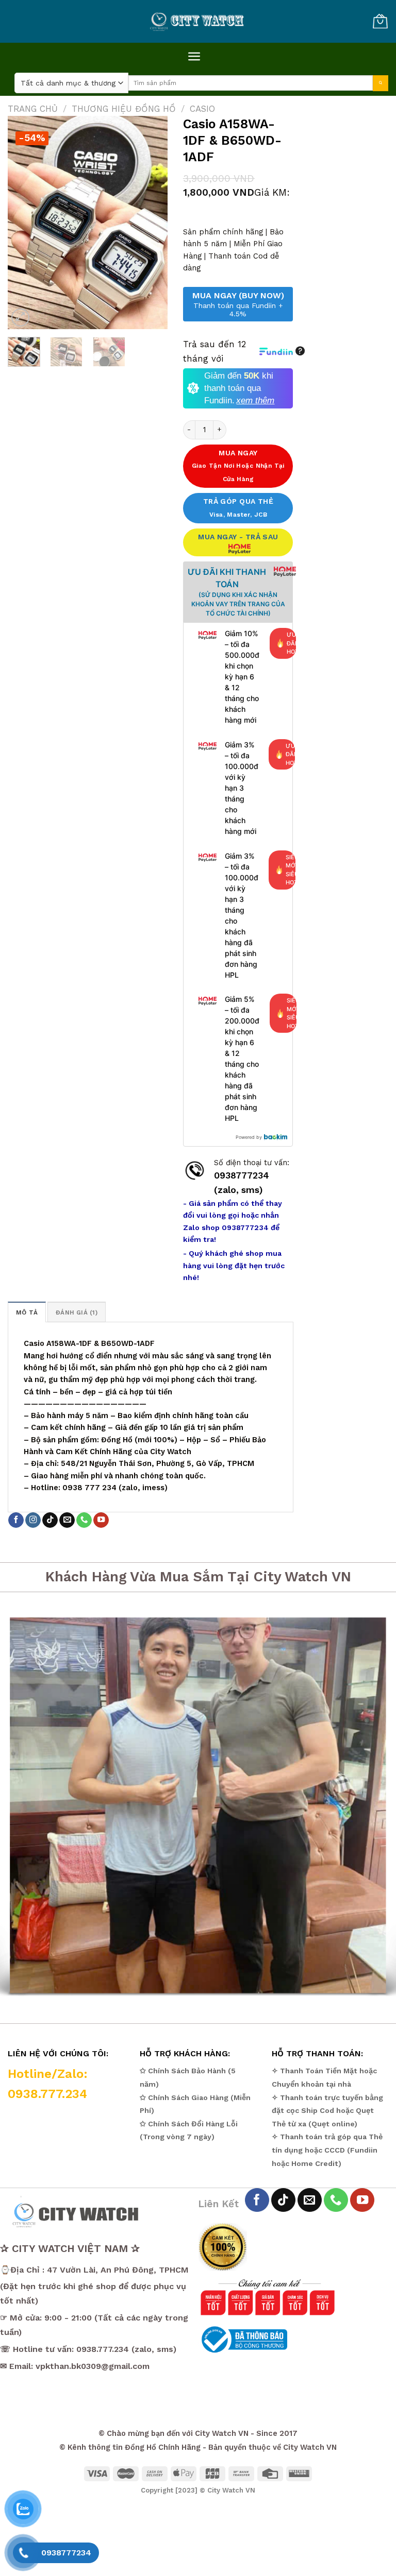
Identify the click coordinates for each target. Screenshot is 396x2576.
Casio (202, 109)
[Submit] (381, 83)
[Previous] (24, 223)
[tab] (27, 1312)
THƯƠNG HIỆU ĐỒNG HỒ (124, 109)
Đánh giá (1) (77, 1312)
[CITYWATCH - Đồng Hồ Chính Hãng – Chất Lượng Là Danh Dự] (198, 22)
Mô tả (27, 1312)
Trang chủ (33, 109)
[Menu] (194, 56)
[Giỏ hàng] (380, 21)
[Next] (152, 223)
